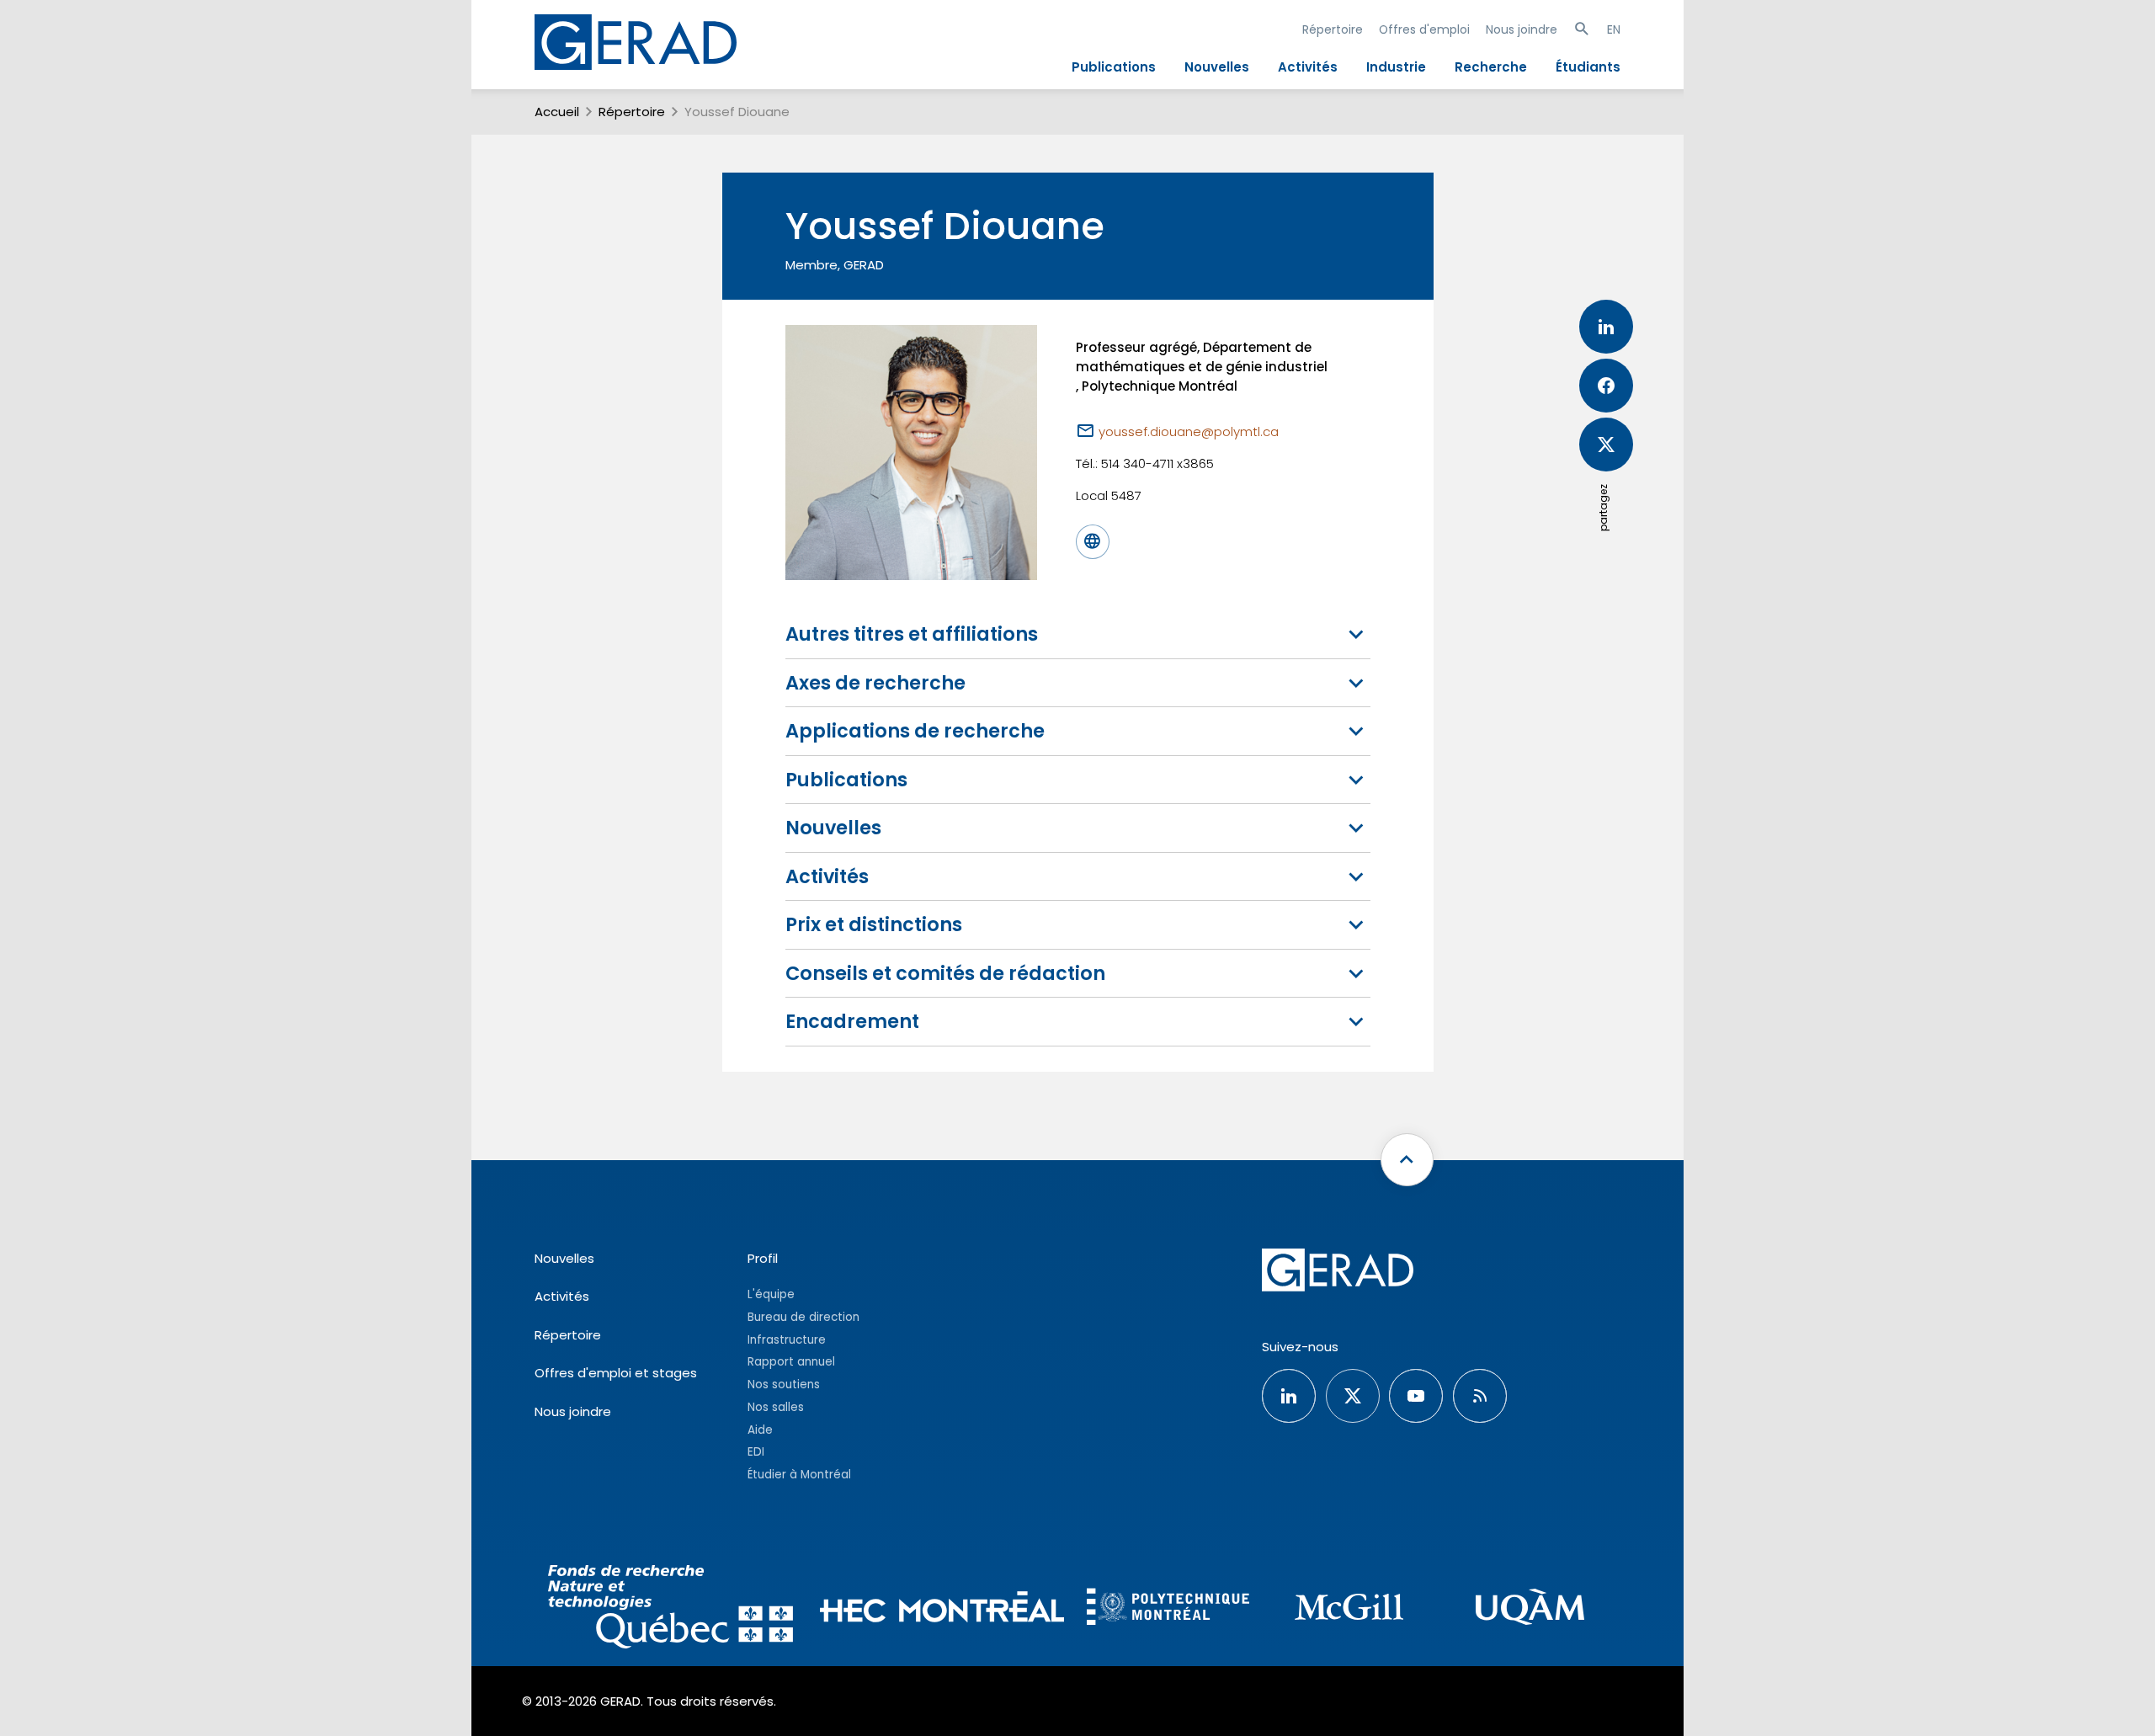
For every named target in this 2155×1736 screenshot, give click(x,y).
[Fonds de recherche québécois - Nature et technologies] (670, 1609)
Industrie (1396, 67)
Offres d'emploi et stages (616, 1373)
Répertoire (1333, 29)
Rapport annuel (791, 1362)
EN (1614, 29)
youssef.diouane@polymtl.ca (1189, 431)
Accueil (557, 112)
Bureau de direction (803, 1317)
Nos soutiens (784, 1385)
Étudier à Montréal (799, 1475)
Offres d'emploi (1424, 29)
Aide (760, 1430)
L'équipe (771, 1294)
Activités (1308, 67)
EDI (756, 1452)
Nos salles (776, 1407)
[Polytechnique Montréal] (1168, 1609)
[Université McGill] (1349, 1609)
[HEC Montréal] (942, 1609)
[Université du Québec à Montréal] (1530, 1609)
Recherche (1491, 67)
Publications (1114, 67)
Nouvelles (1217, 67)
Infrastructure (787, 1340)
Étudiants (1588, 67)
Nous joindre (1522, 29)
